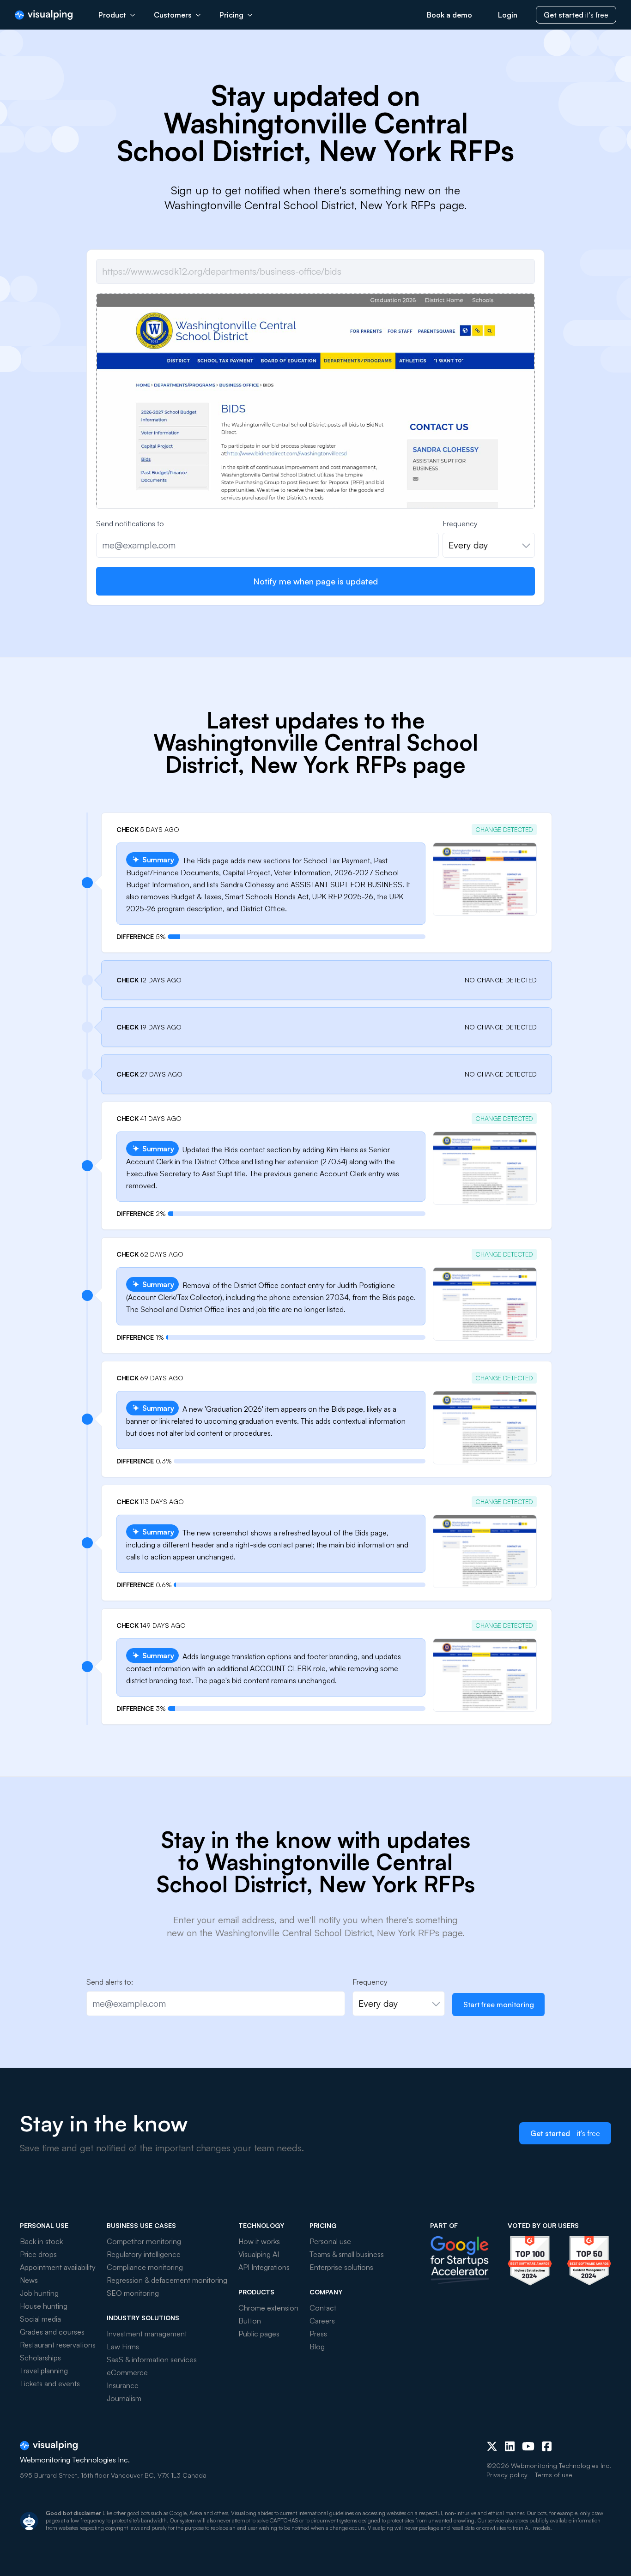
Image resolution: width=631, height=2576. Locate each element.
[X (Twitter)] (492, 2446)
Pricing (231, 15)
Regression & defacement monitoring (167, 2280)
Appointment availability (58, 2267)
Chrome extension (268, 2308)
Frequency (460, 524)
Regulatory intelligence (144, 2254)
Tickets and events (50, 2383)
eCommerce (127, 2372)
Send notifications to (130, 524)
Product (112, 15)
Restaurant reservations (58, 2345)
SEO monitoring (133, 2293)
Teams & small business (347, 2254)
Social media (40, 2319)
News (29, 2280)
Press (318, 2334)
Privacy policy (507, 2475)
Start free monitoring (499, 2004)
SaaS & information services (152, 2359)
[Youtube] (528, 2446)
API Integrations (264, 2267)
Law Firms (123, 2347)
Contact (323, 2308)
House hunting (44, 2306)
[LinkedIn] (510, 2446)
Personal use (330, 2241)
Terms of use (554, 2475)
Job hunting (39, 2293)
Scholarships (40, 2358)
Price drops (38, 2254)
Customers (173, 15)
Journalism (124, 2398)
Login (508, 15)
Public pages (259, 2334)
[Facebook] (547, 2446)
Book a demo (449, 15)
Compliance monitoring (145, 2267)
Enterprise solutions (341, 2267)
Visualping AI (259, 2254)
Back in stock (41, 2241)
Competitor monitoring (144, 2241)
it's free (576, 15)
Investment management (147, 2334)
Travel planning (44, 2371)
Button (250, 2321)
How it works (259, 2241)
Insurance (123, 2385)
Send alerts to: (110, 1982)
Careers (322, 2321)
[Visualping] (44, 15)
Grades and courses (52, 2332)
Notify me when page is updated (315, 581)
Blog (317, 2347)
